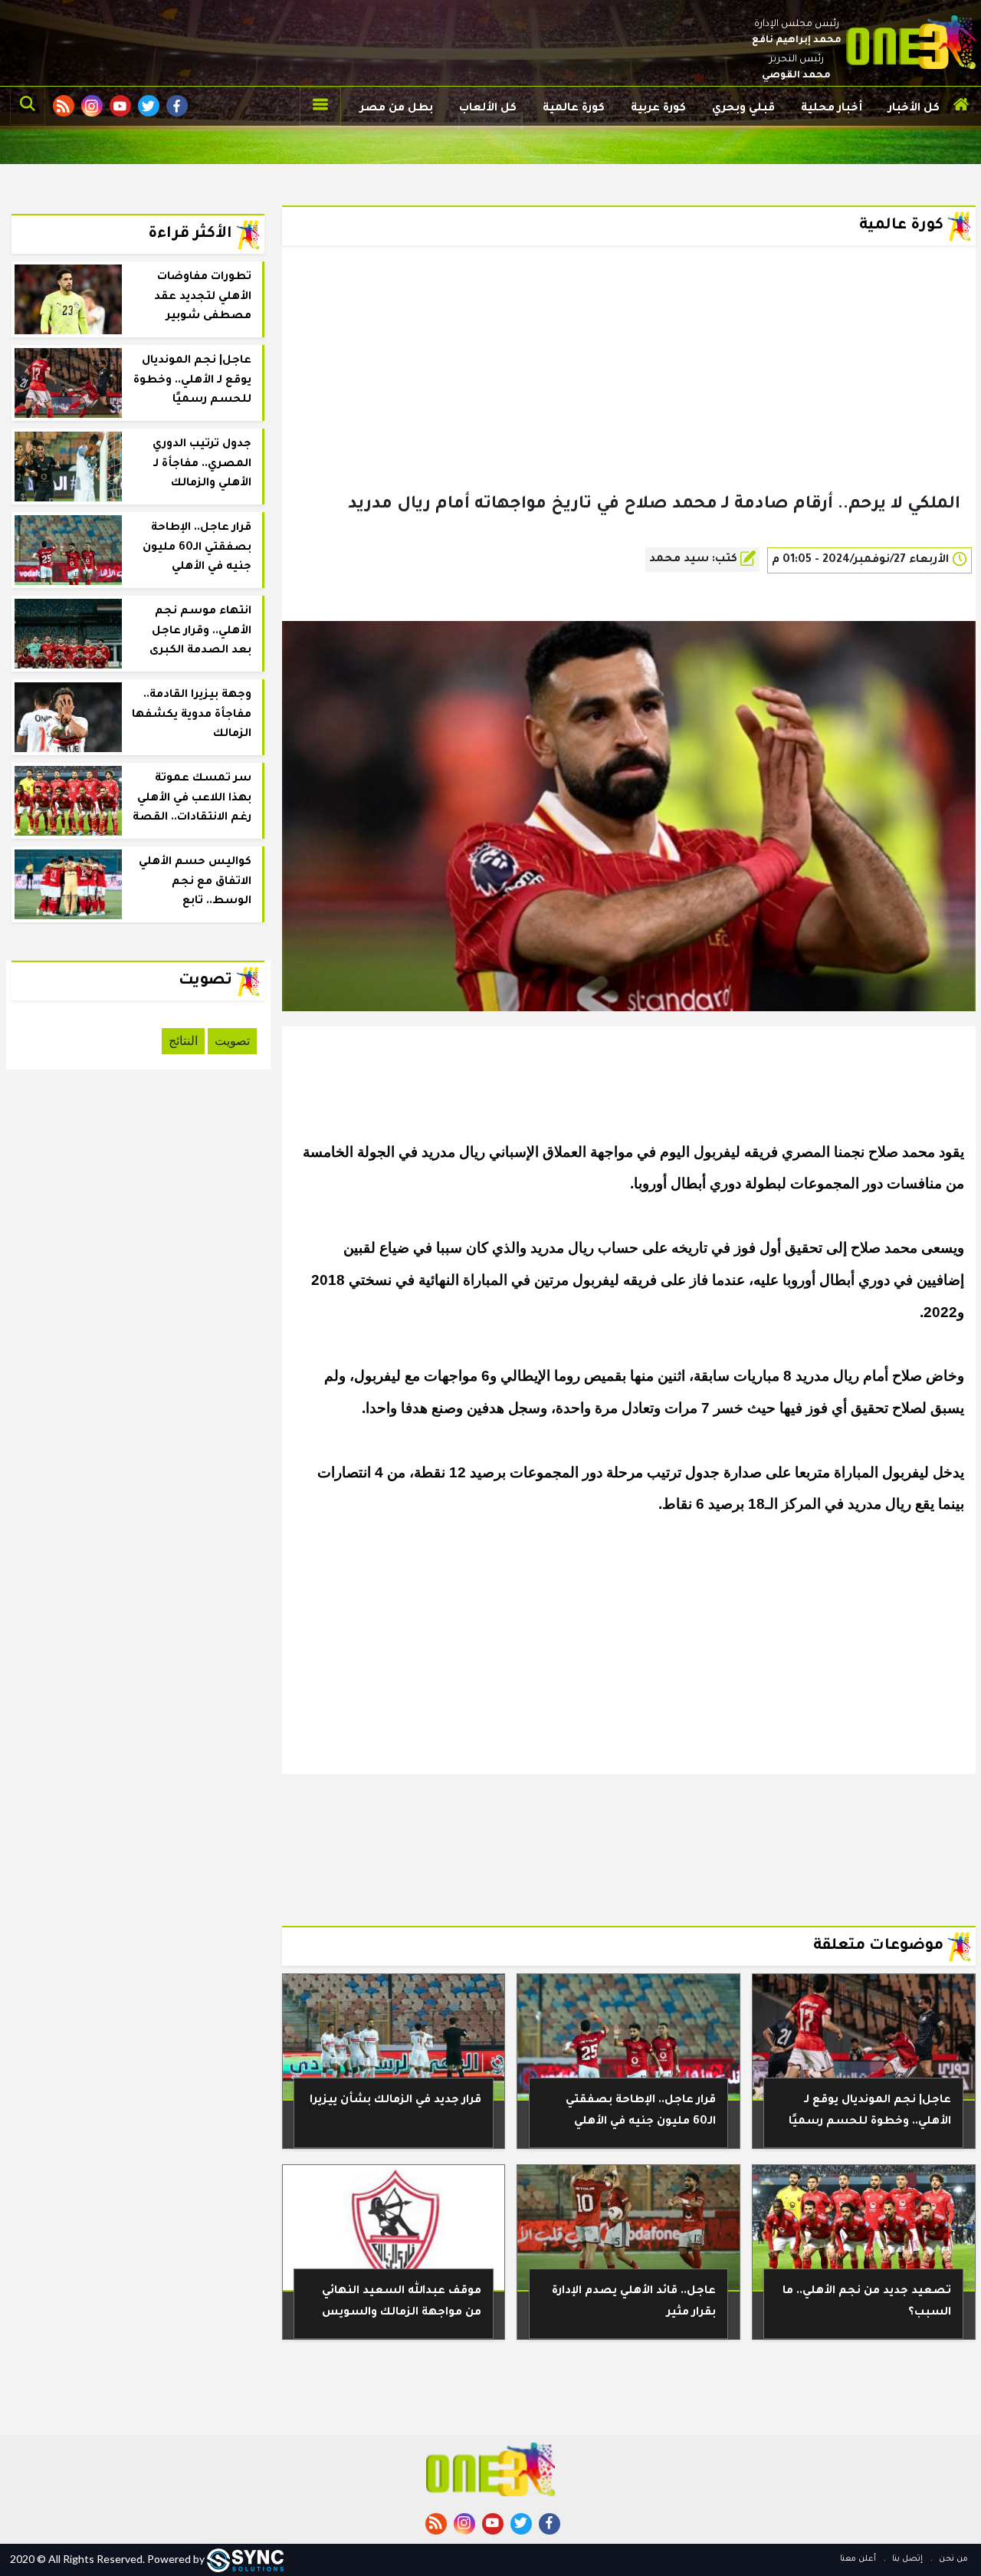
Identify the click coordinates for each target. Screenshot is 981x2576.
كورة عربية (658, 109)
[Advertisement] (629, 394)
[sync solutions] (245, 2559)
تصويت (232, 1041)
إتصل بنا (906, 2559)
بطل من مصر (397, 109)
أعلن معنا (858, 2559)
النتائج (183, 1041)
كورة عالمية (574, 109)
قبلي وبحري (743, 109)
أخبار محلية (832, 109)
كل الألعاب (488, 109)
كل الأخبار (914, 109)
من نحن (952, 2559)
